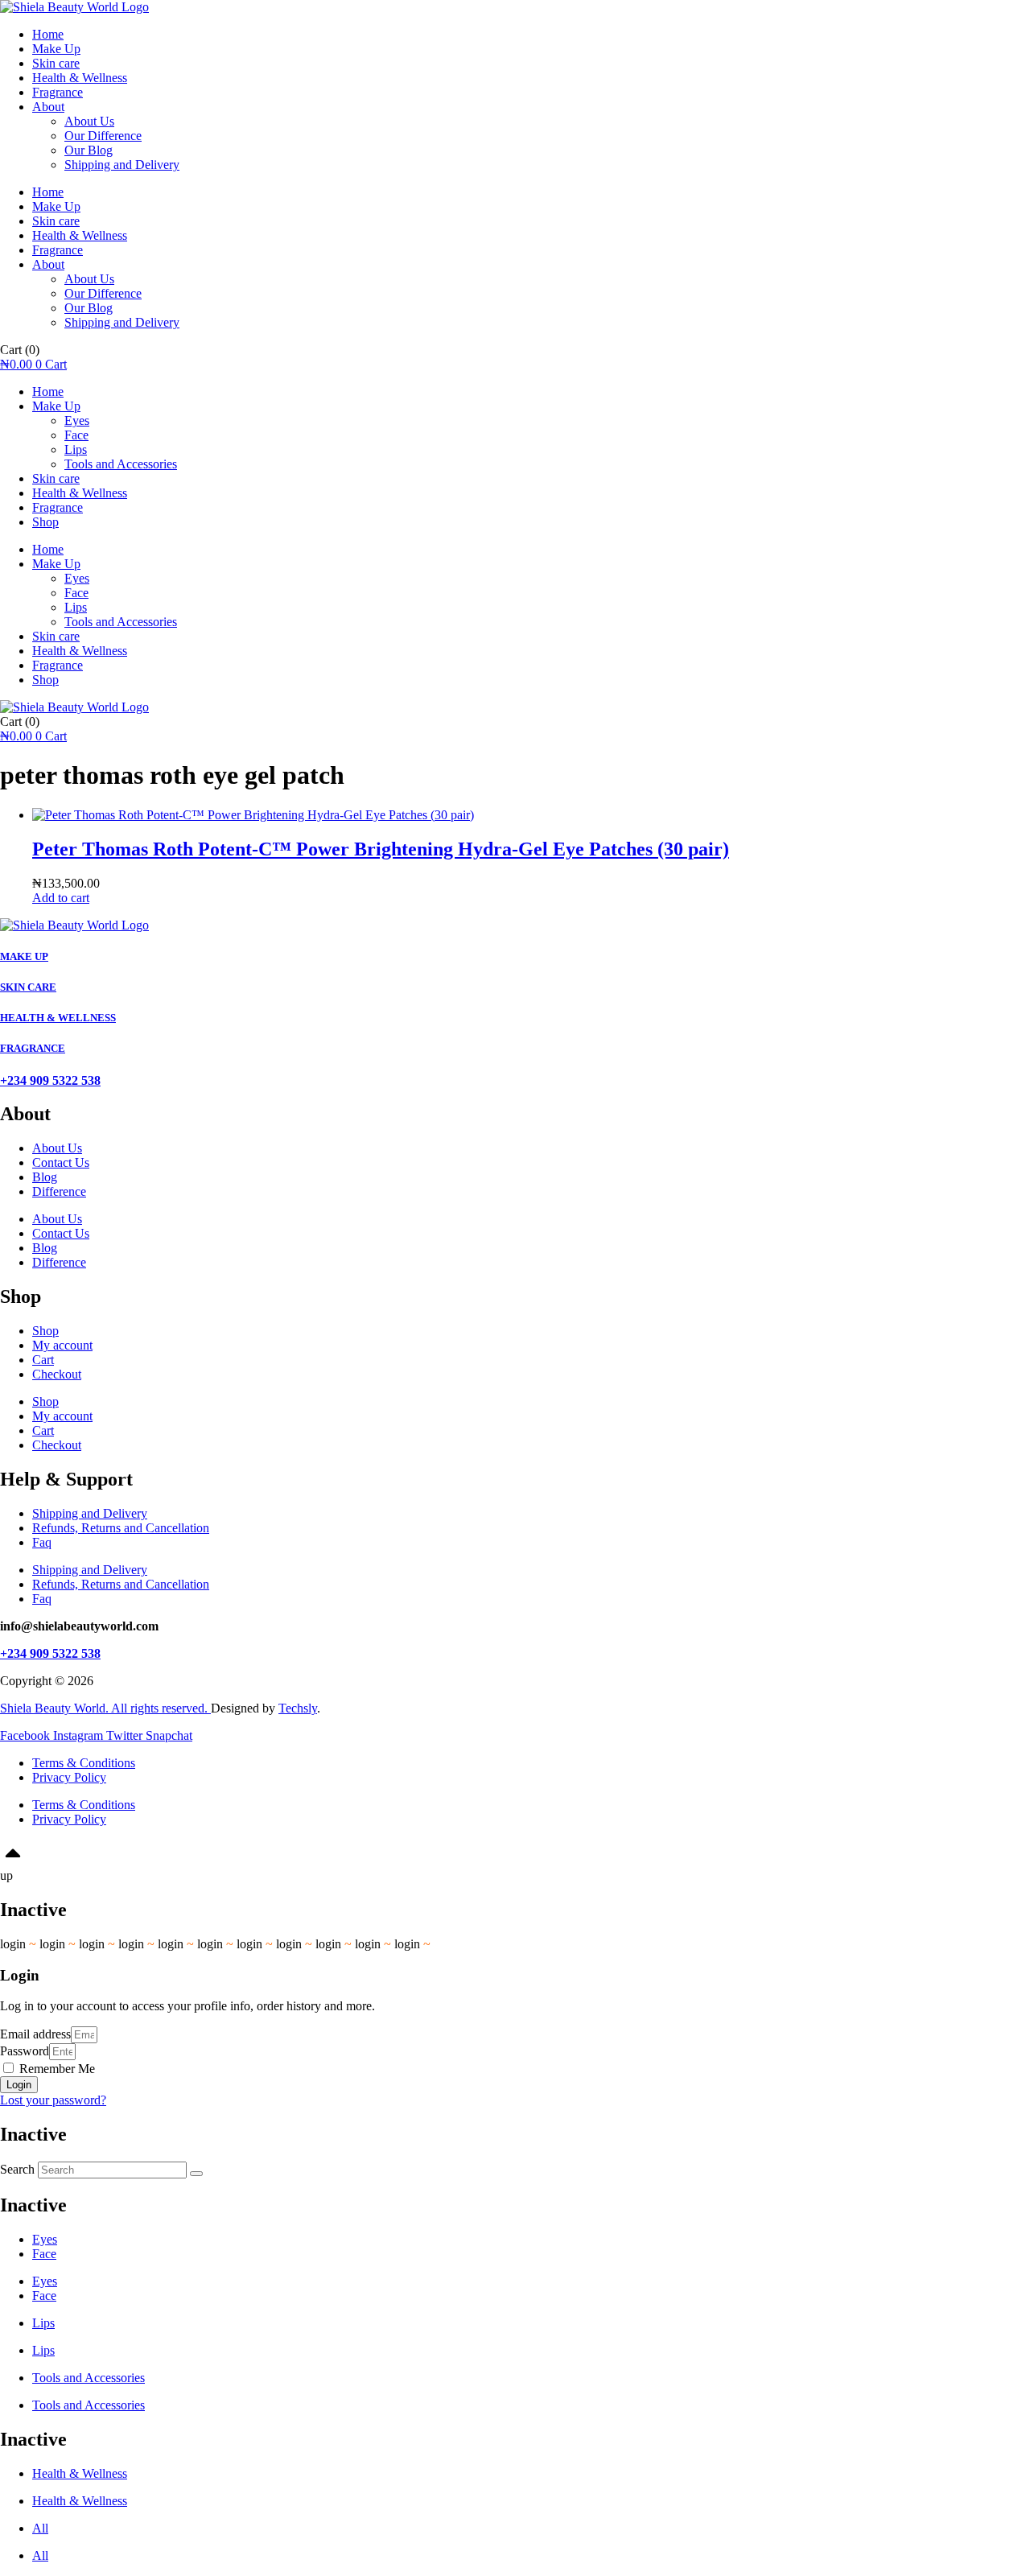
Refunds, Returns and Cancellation (121, 1528)
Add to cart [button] (61, 898)
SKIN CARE (28, 987)
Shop (45, 522)
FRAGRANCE (33, 1048)
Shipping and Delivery (122, 165)
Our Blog (89, 150)
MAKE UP (24, 956)
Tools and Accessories (121, 464)
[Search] (196, 2174)
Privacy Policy (69, 1777)
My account (62, 1345)
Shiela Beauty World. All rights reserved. (105, 1708)
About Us (89, 121)
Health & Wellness (80, 78)
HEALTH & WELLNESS (58, 1018)
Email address (35, 2034)
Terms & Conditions (84, 1763)
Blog (45, 1177)
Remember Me (56, 2069)
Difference (59, 1191)
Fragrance (58, 92)
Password (25, 2051)
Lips (76, 449)
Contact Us (61, 1162)
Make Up (56, 49)
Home (48, 34)
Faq (42, 1542)
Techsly (298, 1708)
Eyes (77, 420)
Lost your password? (53, 2100)
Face (76, 435)
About (48, 107)
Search (17, 2169)
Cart (43, 1360)
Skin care (56, 63)
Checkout (57, 1374)
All (40, 2528)
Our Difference (103, 136)
